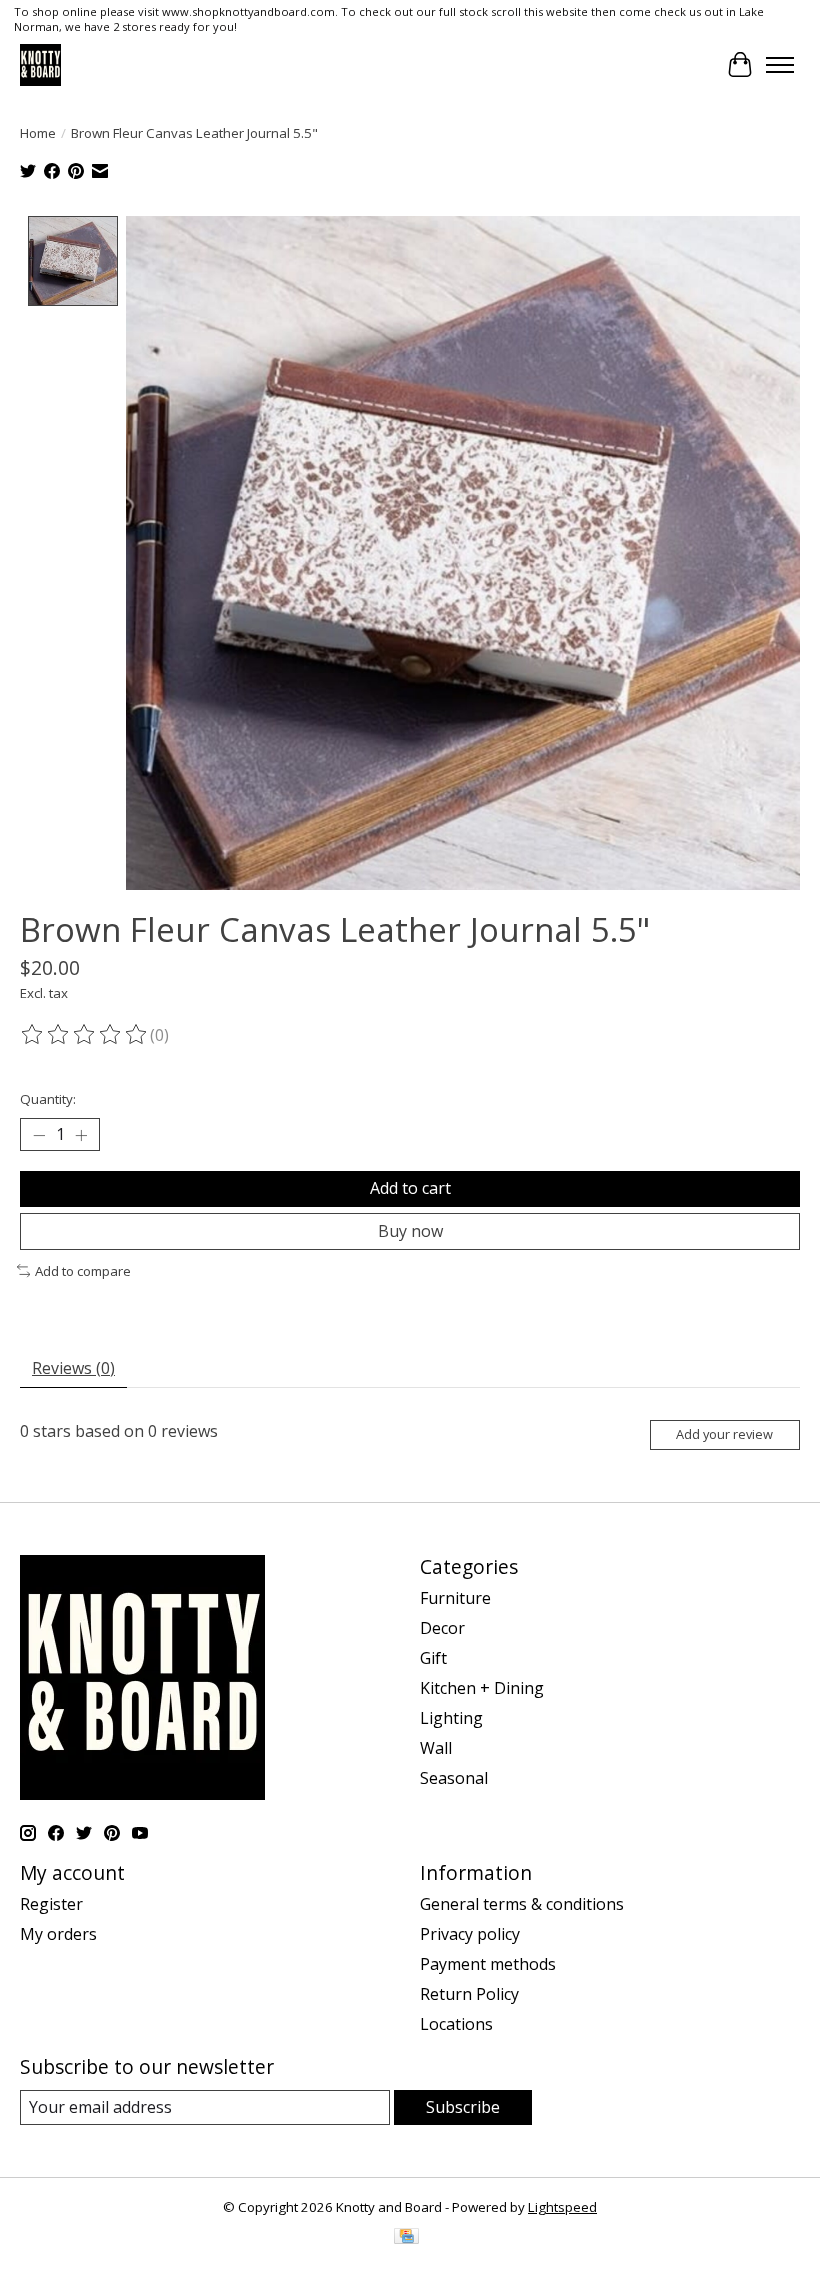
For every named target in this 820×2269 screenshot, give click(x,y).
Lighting (451, 1718)
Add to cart (410, 1188)
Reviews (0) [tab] (73, 1368)
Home (38, 133)
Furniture (455, 1598)
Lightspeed (562, 2207)
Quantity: (48, 1099)
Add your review (724, 1434)
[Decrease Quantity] (39, 1135)
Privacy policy (470, 1934)
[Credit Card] (406, 2238)
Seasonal (454, 1778)
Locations (456, 2024)
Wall (436, 1748)
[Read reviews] (85, 1035)
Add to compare (83, 1271)
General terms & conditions (522, 1904)
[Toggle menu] (780, 65)
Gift (433, 1658)
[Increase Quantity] (81, 1135)
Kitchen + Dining (482, 1688)
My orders (58, 1934)
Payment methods (488, 1964)
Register (51, 1904)
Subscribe (463, 2107)
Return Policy (469, 1994)
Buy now (410, 1231)
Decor (442, 1628)
